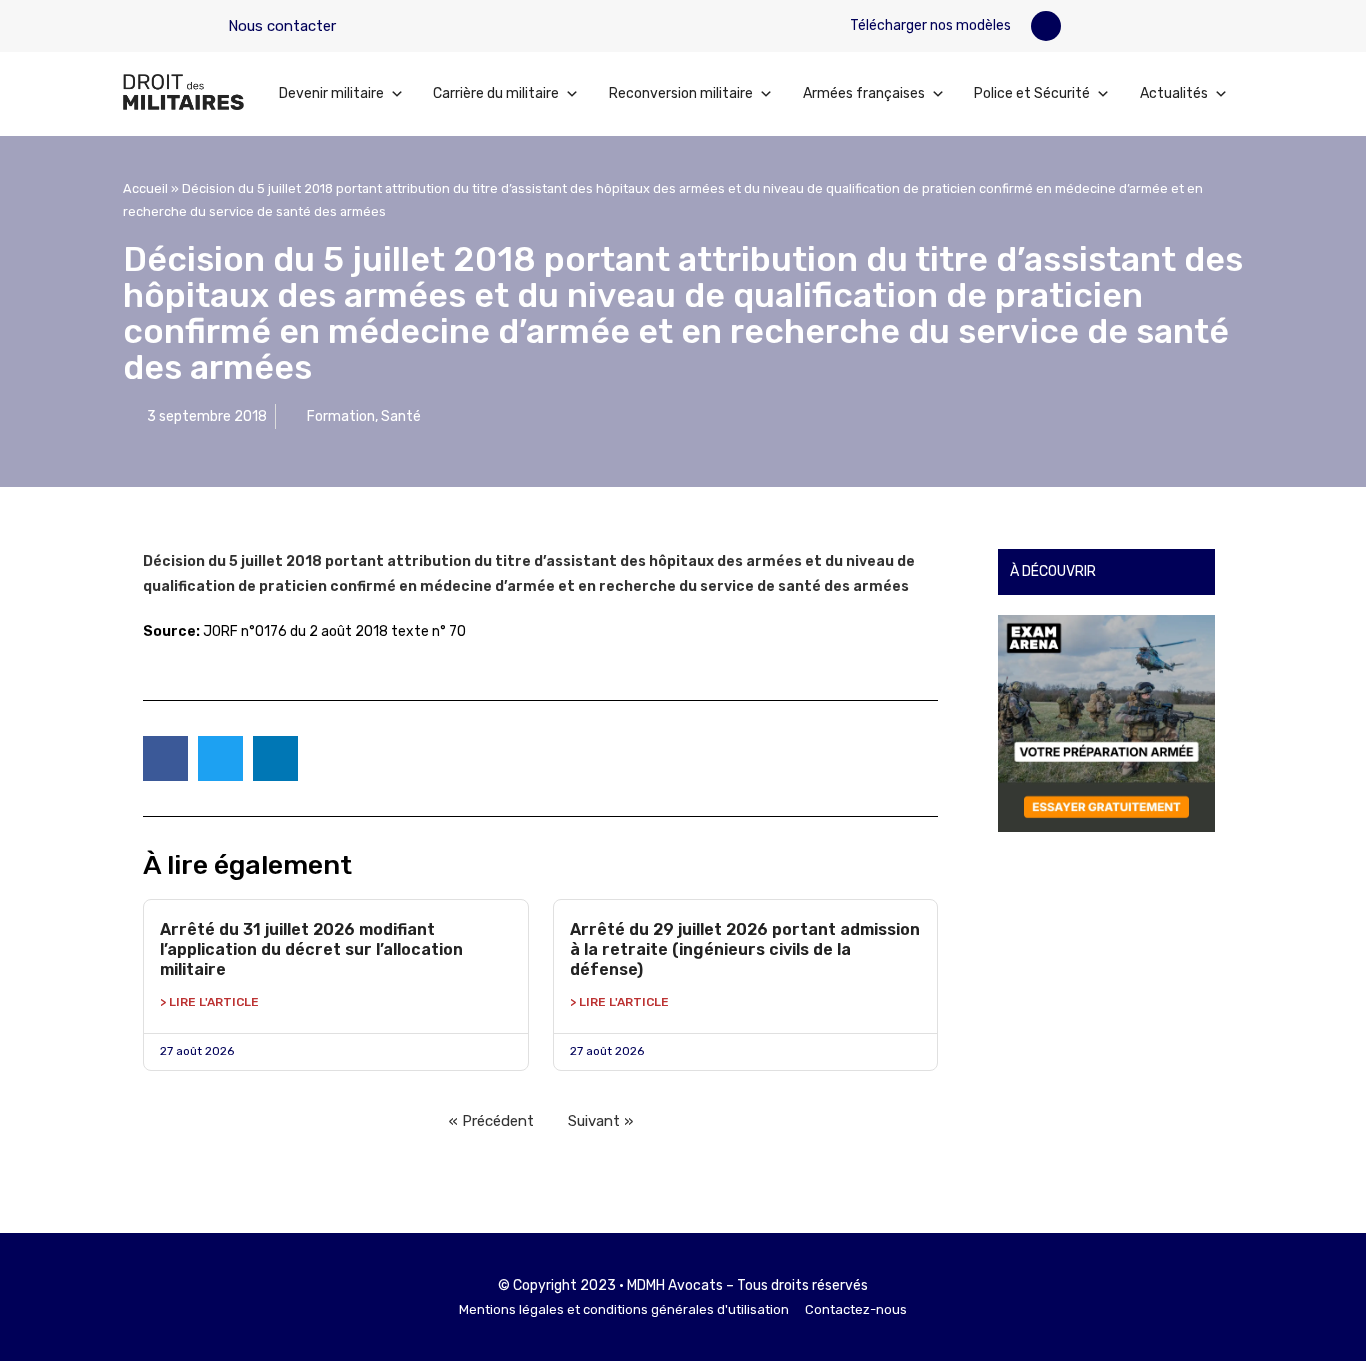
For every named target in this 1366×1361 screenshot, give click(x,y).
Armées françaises (864, 93)
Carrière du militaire (496, 93)
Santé (401, 416)
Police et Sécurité (1032, 93)
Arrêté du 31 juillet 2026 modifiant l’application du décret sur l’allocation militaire (311, 949)
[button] (1046, 26)
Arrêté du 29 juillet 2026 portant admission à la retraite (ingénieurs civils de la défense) (745, 949)
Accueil (145, 188)
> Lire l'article (209, 1002)
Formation (341, 416)
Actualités (1174, 93)
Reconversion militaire (681, 93)
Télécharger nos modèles (929, 25)
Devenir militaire (331, 93)
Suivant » (600, 1121)
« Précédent (491, 1121)
